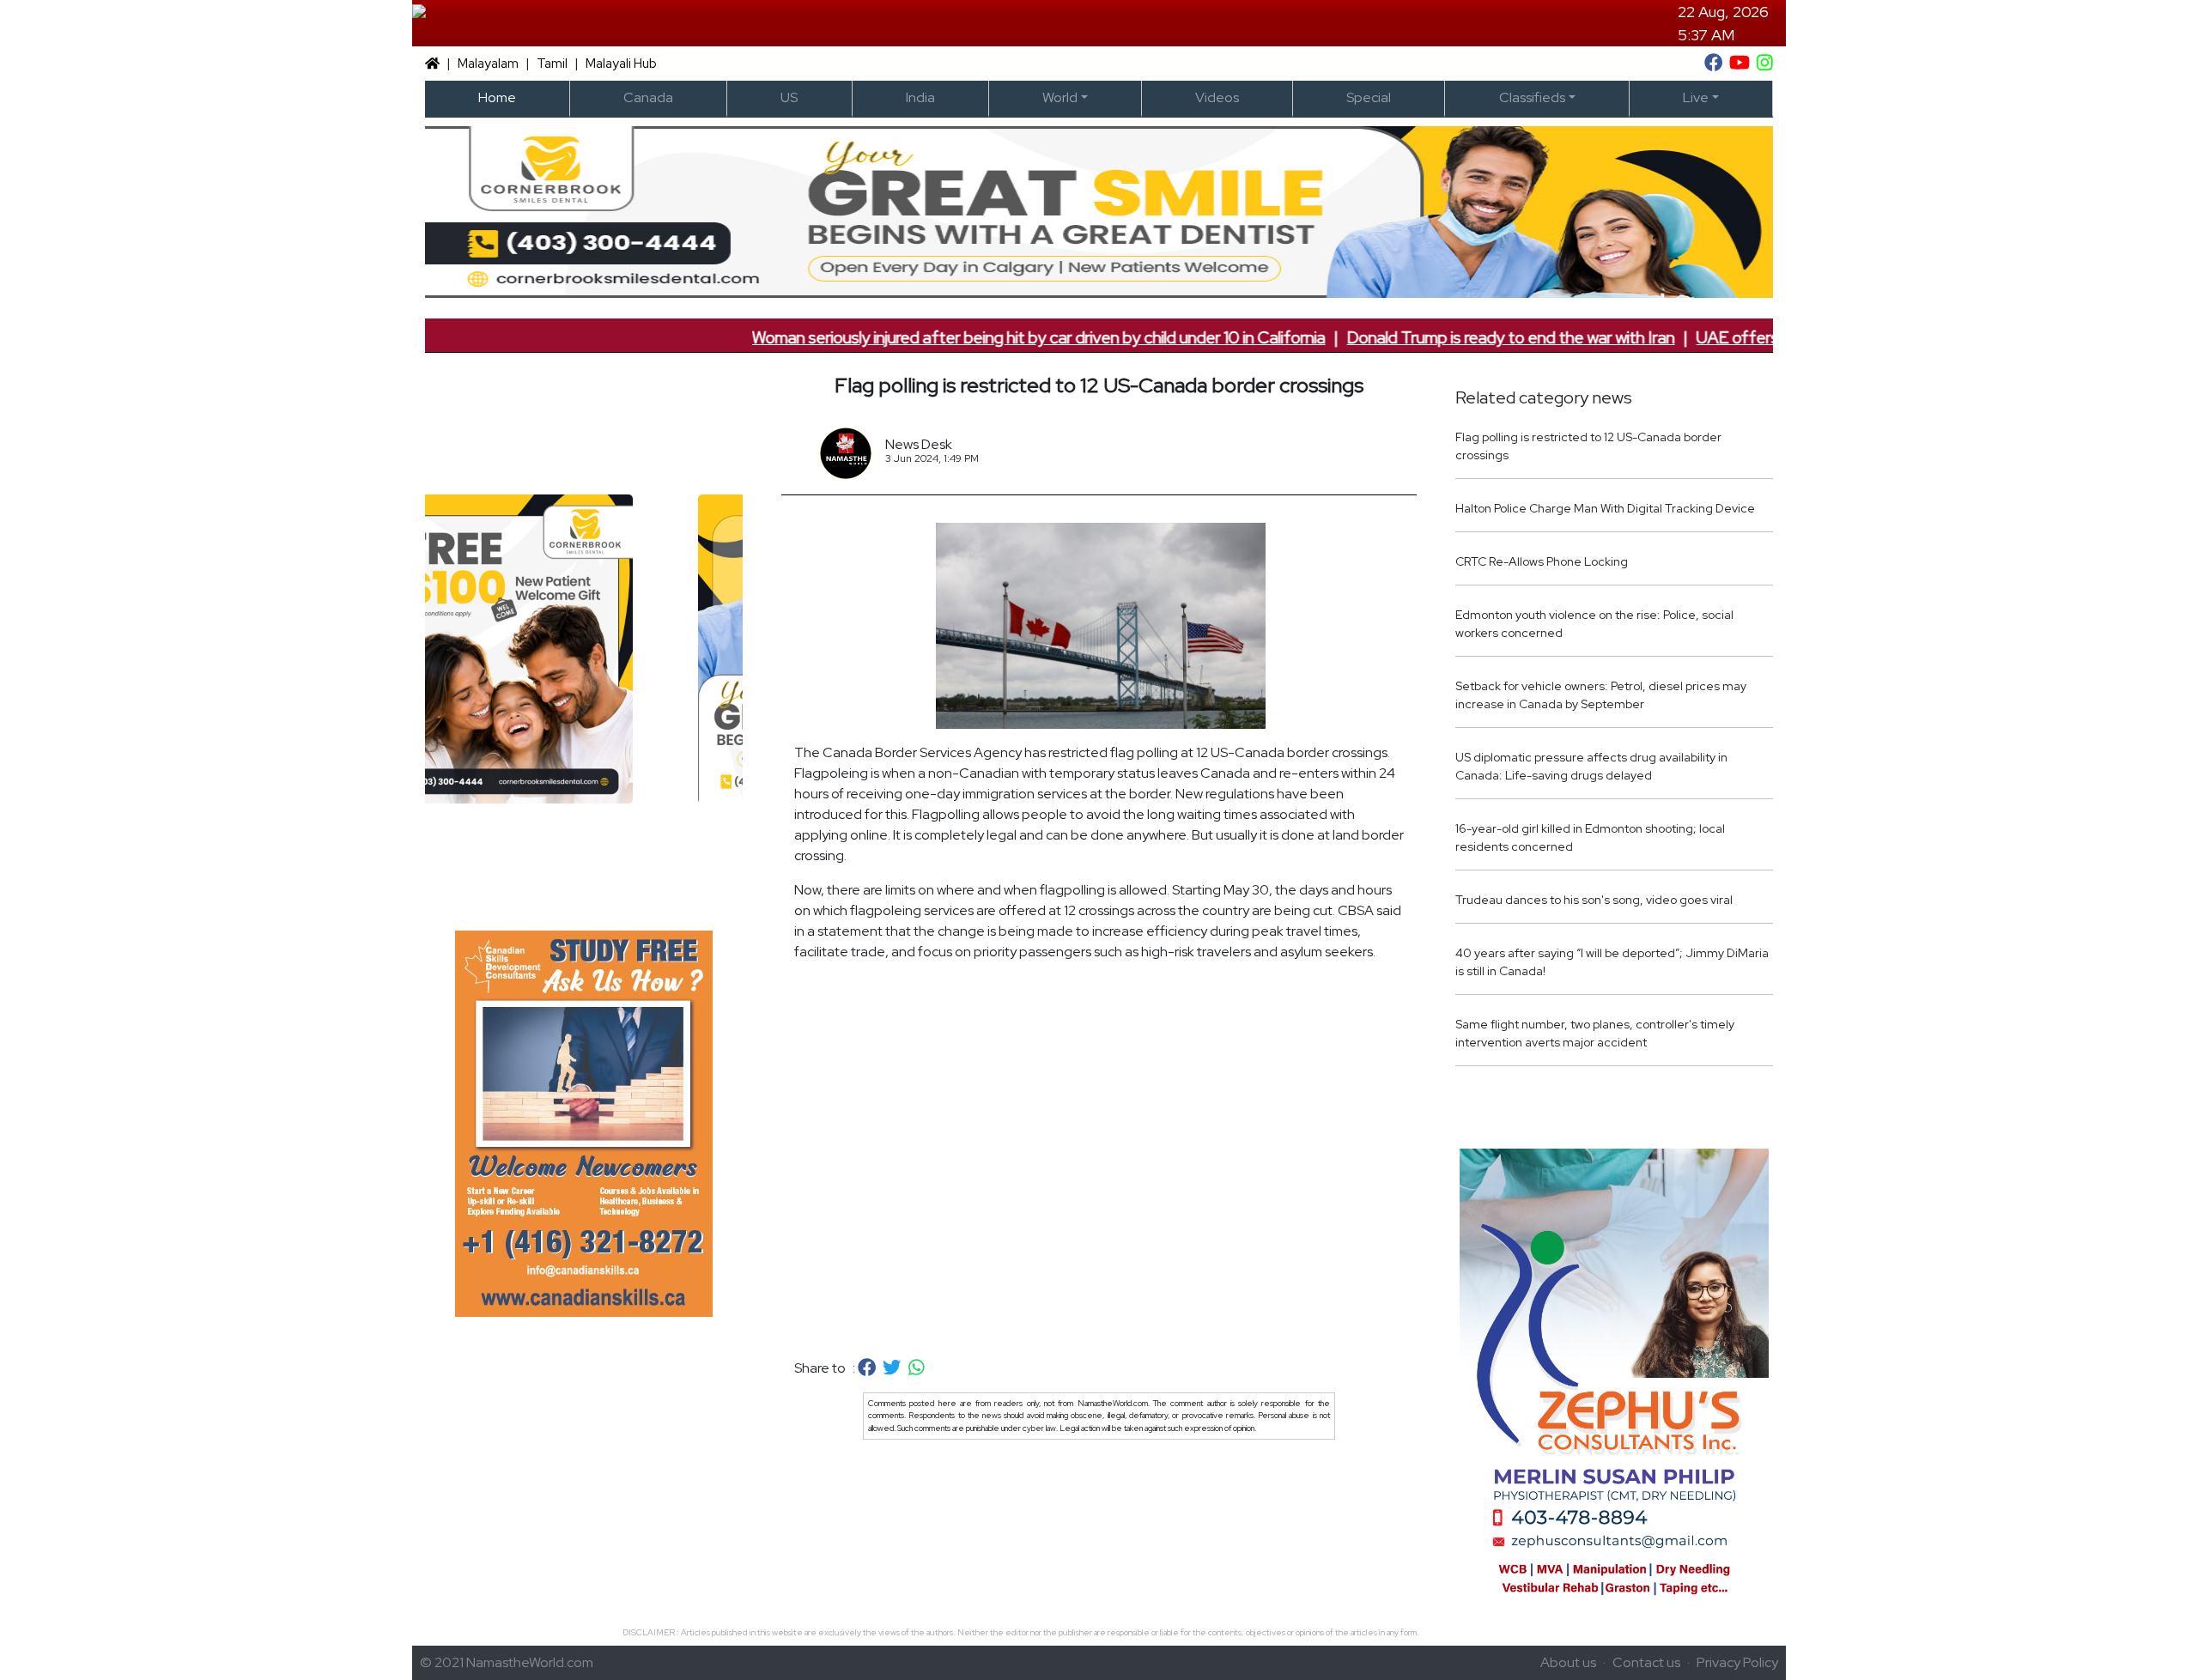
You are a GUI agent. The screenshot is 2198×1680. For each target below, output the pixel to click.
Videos (1217, 97)
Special (1369, 97)
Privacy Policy (1737, 1662)
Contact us (1646, 1662)
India (920, 97)
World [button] (1060, 97)
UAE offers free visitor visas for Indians (1734, 337)
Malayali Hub (621, 64)
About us (1568, 1662)
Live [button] (1696, 97)
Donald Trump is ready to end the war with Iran (1408, 337)
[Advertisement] (1099, 1160)
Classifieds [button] (1532, 97)
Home (497, 97)
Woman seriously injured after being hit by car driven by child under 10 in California (936, 337)
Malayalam (488, 64)
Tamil (552, 64)
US (789, 97)
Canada (648, 97)
